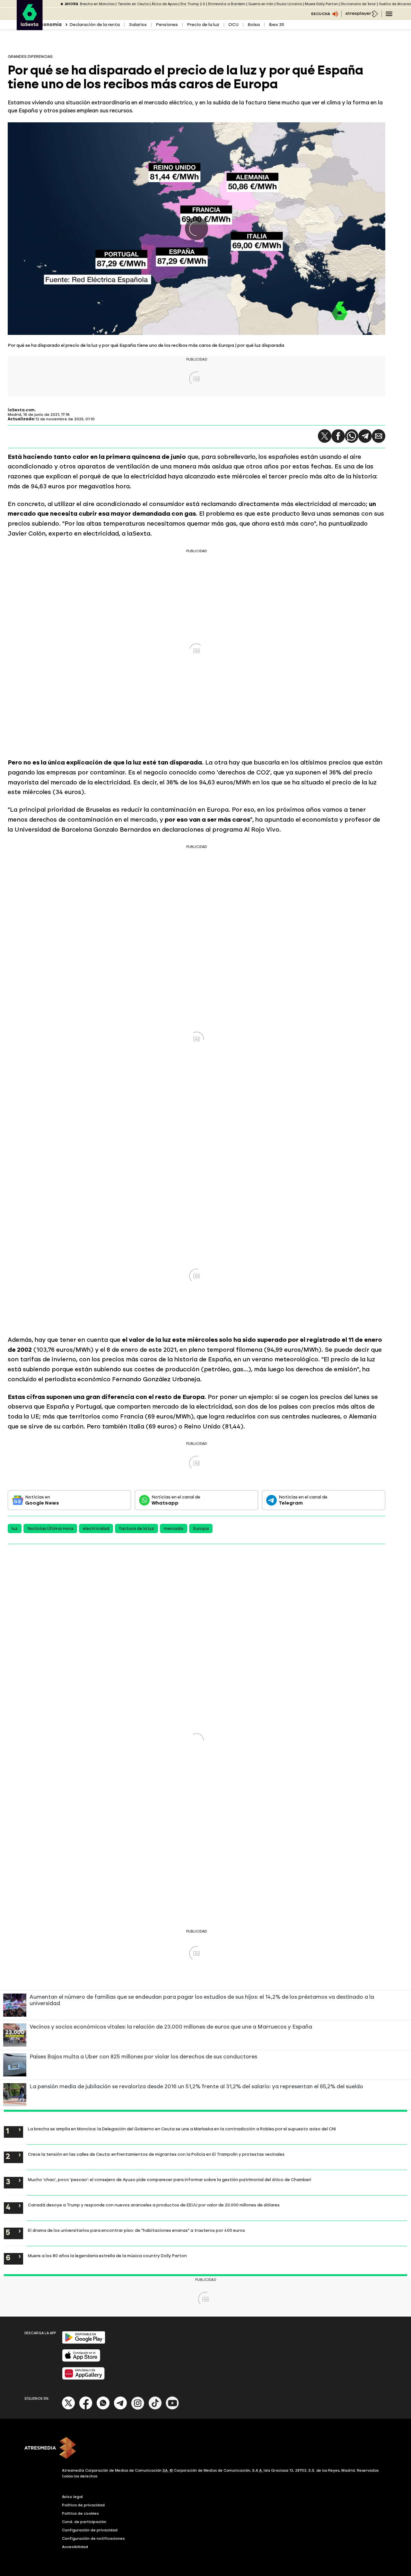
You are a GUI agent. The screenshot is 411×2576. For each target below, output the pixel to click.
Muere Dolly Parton (321, 4)
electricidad (96, 1528)
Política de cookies (80, 2513)
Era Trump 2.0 (193, 4)
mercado (174, 1528)
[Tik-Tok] (155, 2408)
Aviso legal (72, 2497)
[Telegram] (365, 436)
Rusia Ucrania (289, 4)
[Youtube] (172, 2408)
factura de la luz (136, 1528)
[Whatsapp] (103, 2408)
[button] (325, 436)
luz (15, 1528)
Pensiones (167, 25)
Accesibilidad (75, 2547)
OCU (233, 25)
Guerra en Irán (261, 4)
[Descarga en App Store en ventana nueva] (81, 2360)
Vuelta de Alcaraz (395, 4)
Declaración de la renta (95, 25)
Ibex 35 (276, 25)
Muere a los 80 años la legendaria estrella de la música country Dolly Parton (107, 2256)
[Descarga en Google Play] (84, 2342)
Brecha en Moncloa (97, 4)
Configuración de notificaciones (93, 2538)
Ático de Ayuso (165, 4)
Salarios (138, 25)
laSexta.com (21, 410)
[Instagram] (138, 2408)
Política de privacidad (83, 2505)
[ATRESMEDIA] (205, 2449)
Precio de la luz (203, 25)
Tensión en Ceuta (133, 4)
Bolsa (254, 25)
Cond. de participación (84, 2522)
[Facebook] (86, 2408)
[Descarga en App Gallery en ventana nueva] (83, 2378)
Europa (201, 1528)
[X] (69, 2408)
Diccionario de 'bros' (358, 4)
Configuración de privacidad (90, 2530)
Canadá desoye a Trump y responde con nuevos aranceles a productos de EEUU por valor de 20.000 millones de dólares (154, 2205)
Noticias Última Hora (50, 1528)
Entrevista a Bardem (227, 4)
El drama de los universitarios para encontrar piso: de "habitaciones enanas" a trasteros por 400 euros (136, 2230)
